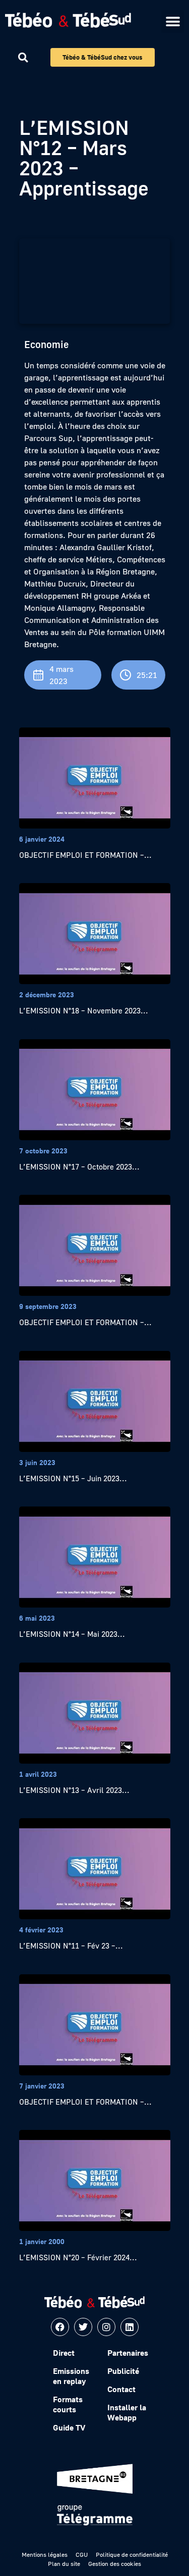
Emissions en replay (71, 2376)
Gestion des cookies (115, 2564)
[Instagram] (106, 2327)
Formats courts (68, 2404)
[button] (173, 21)
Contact (121, 2389)
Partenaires (128, 2353)
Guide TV (69, 2427)
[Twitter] (83, 2327)
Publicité (123, 2371)
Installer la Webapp (127, 2412)
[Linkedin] (130, 2327)
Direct (64, 2353)
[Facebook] (60, 2327)
